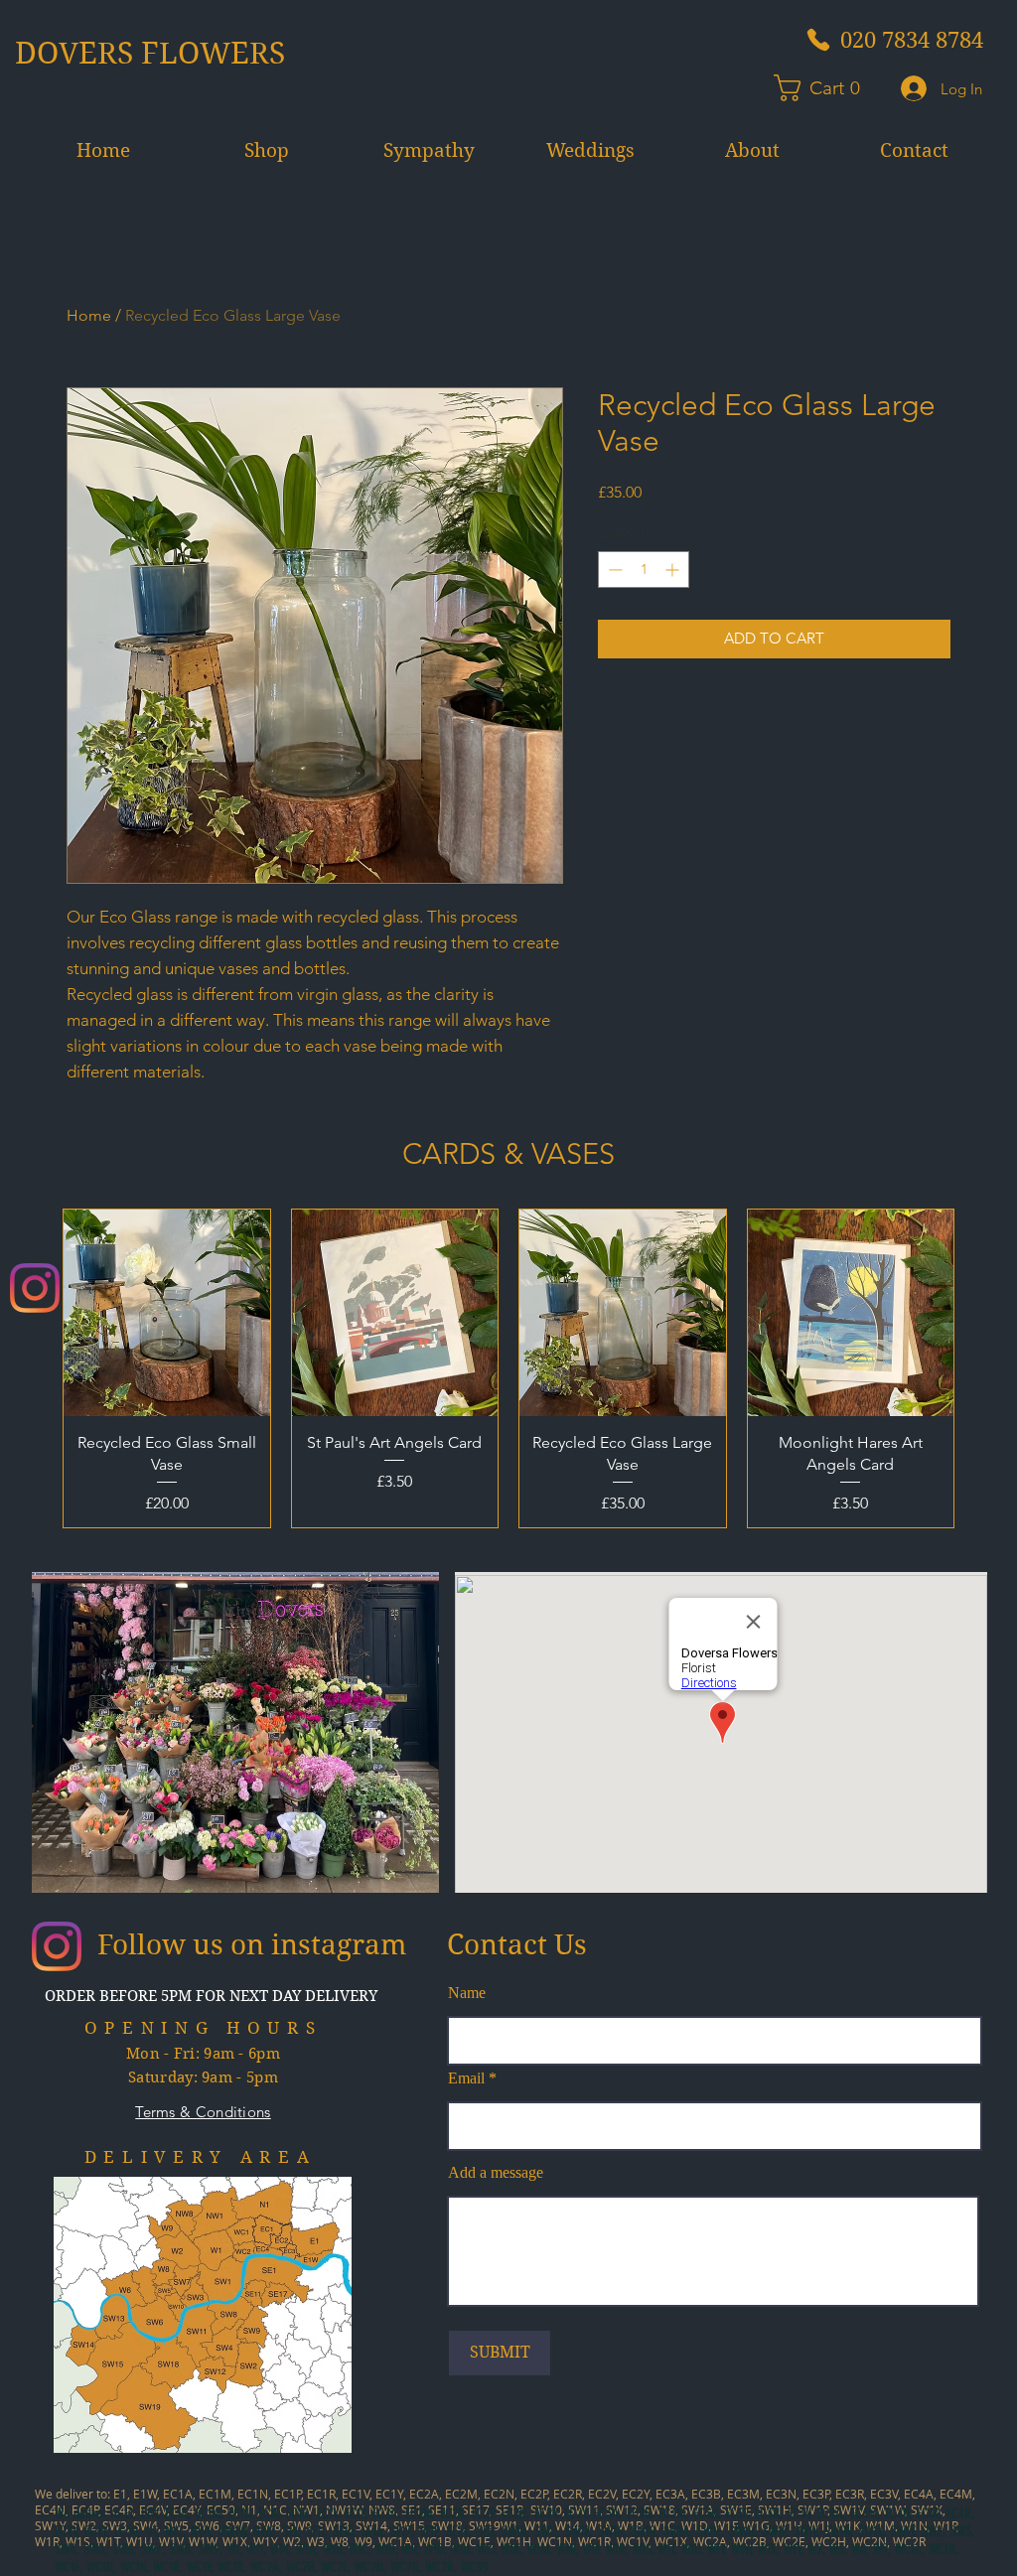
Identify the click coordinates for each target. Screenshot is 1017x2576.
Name (467, 1993)
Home (89, 315)
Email (466, 2078)
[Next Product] (983, 1368)
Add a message (496, 2173)
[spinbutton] (644, 570)
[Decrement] (613, 570)
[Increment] (674, 570)
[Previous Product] (34, 1368)
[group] (508, 1368)
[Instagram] (35, 1288)
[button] (826, 88)
